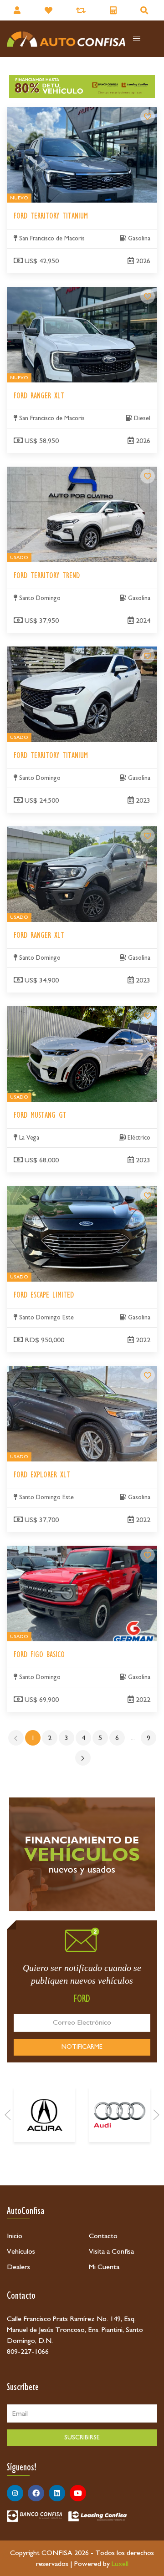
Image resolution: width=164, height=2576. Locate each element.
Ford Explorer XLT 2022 (44, 1371)
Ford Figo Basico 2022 (40, 1551)
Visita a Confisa (111, 2251)
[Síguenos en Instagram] (15, 2493)
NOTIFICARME (82, 2047)
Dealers (18, 2267)
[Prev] (8, 2115)
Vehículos (21, 2251)
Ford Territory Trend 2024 (47, 472)
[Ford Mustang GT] (148, 1016)
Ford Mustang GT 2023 (41, 1012)
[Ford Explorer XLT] (148, 1375)
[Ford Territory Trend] (148, 476)
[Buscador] (145, 10)
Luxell (120, 2564)
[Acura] (44, 2115)
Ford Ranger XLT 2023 (41, 832)
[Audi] (120, 2115)
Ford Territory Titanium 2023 (51, 652)
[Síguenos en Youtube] (78, 2493)
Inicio (15, 2236)
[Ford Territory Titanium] (148, 117)
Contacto (103, 2236)
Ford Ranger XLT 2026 (41, 292)
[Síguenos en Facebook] (36, 2493)
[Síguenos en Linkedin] (57, 2493)
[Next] (156, 2115)
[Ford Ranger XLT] (148, 296)
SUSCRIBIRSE (82, 2438)
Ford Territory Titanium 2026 (51, 112)
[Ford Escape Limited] (148, 1196)
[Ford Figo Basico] (148, 1555)
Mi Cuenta (104, 2267)
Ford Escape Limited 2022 (45, 1191)
